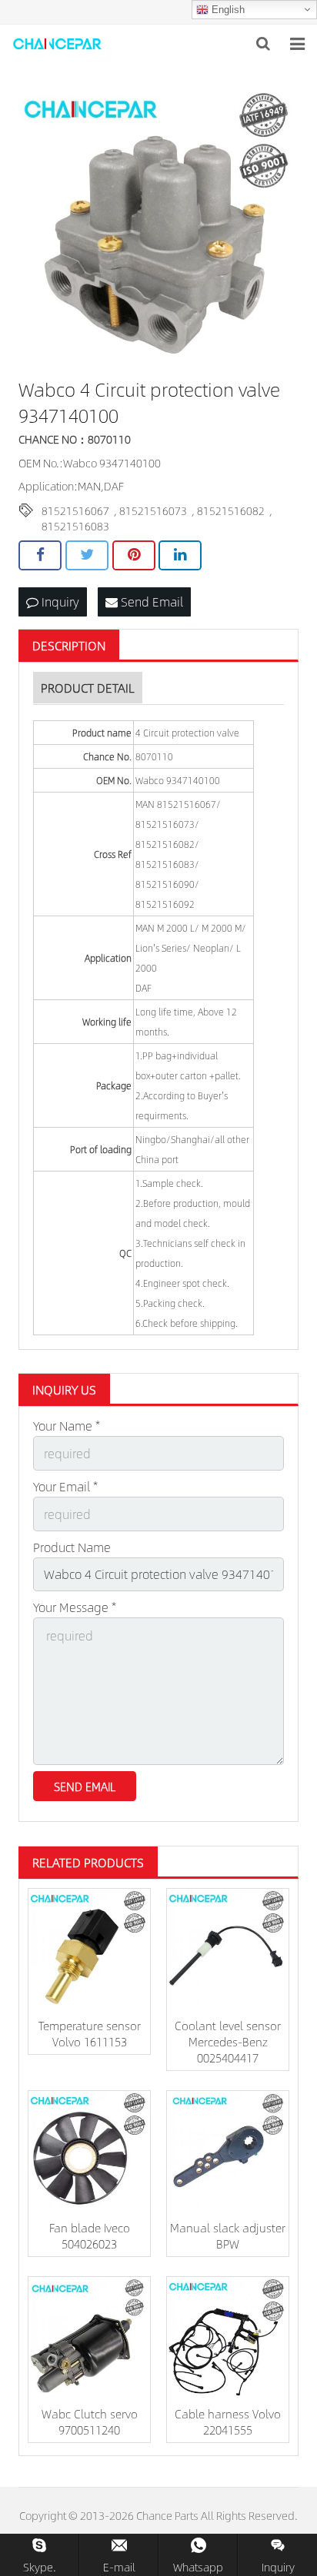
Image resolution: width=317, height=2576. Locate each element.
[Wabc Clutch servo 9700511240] (89, 2338)
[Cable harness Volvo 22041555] (228, 2338)
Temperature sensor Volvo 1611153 (90, 2033)
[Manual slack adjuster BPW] (228, 2152)
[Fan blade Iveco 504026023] (89, 2152)
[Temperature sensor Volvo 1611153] (89, 1949)
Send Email (150, 602)
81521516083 (75, 526)
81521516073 (153, 510)
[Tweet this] (87, 555)
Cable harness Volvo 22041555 (228, 2421)
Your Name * (67, 1426)
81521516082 (231, 510)
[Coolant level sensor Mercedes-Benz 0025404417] (228, 1949)
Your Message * (75, 1607)
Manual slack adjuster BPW (228, 2235)
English (227, 10)
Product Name (72, 1547)
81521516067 (75, 510)
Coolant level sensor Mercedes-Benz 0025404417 (228, 2041)
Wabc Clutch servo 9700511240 (90, 2421)
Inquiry (59, 602)
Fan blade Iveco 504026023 (90, 2235)
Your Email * (65, 1486)
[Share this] (40, 555)
